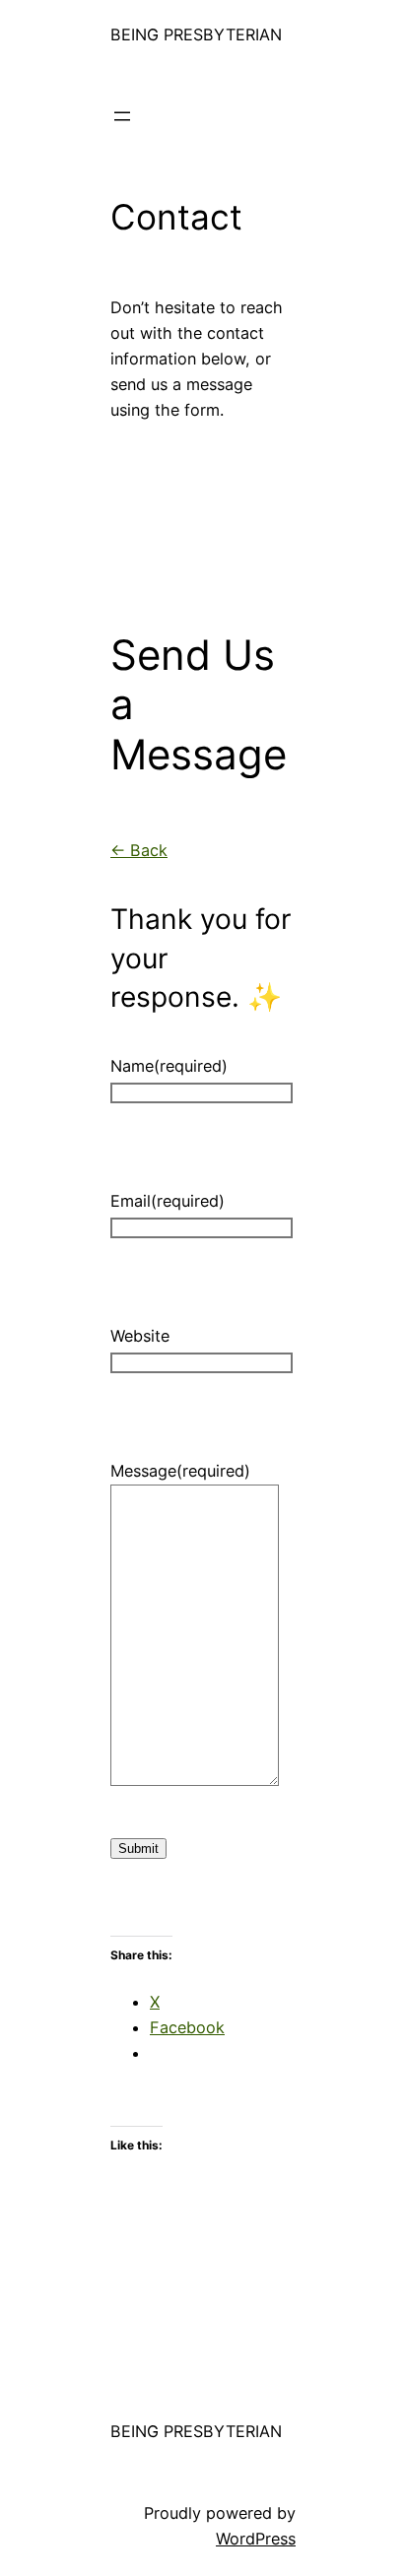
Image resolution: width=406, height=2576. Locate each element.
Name (169, 1066)
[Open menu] (122, 116)
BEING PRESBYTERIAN (196, 34)
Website (140, 1336)
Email (168, 1201)
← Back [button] (139, 850)
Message (180, 1471)
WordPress (256, 2539)
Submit (138, 1849)
